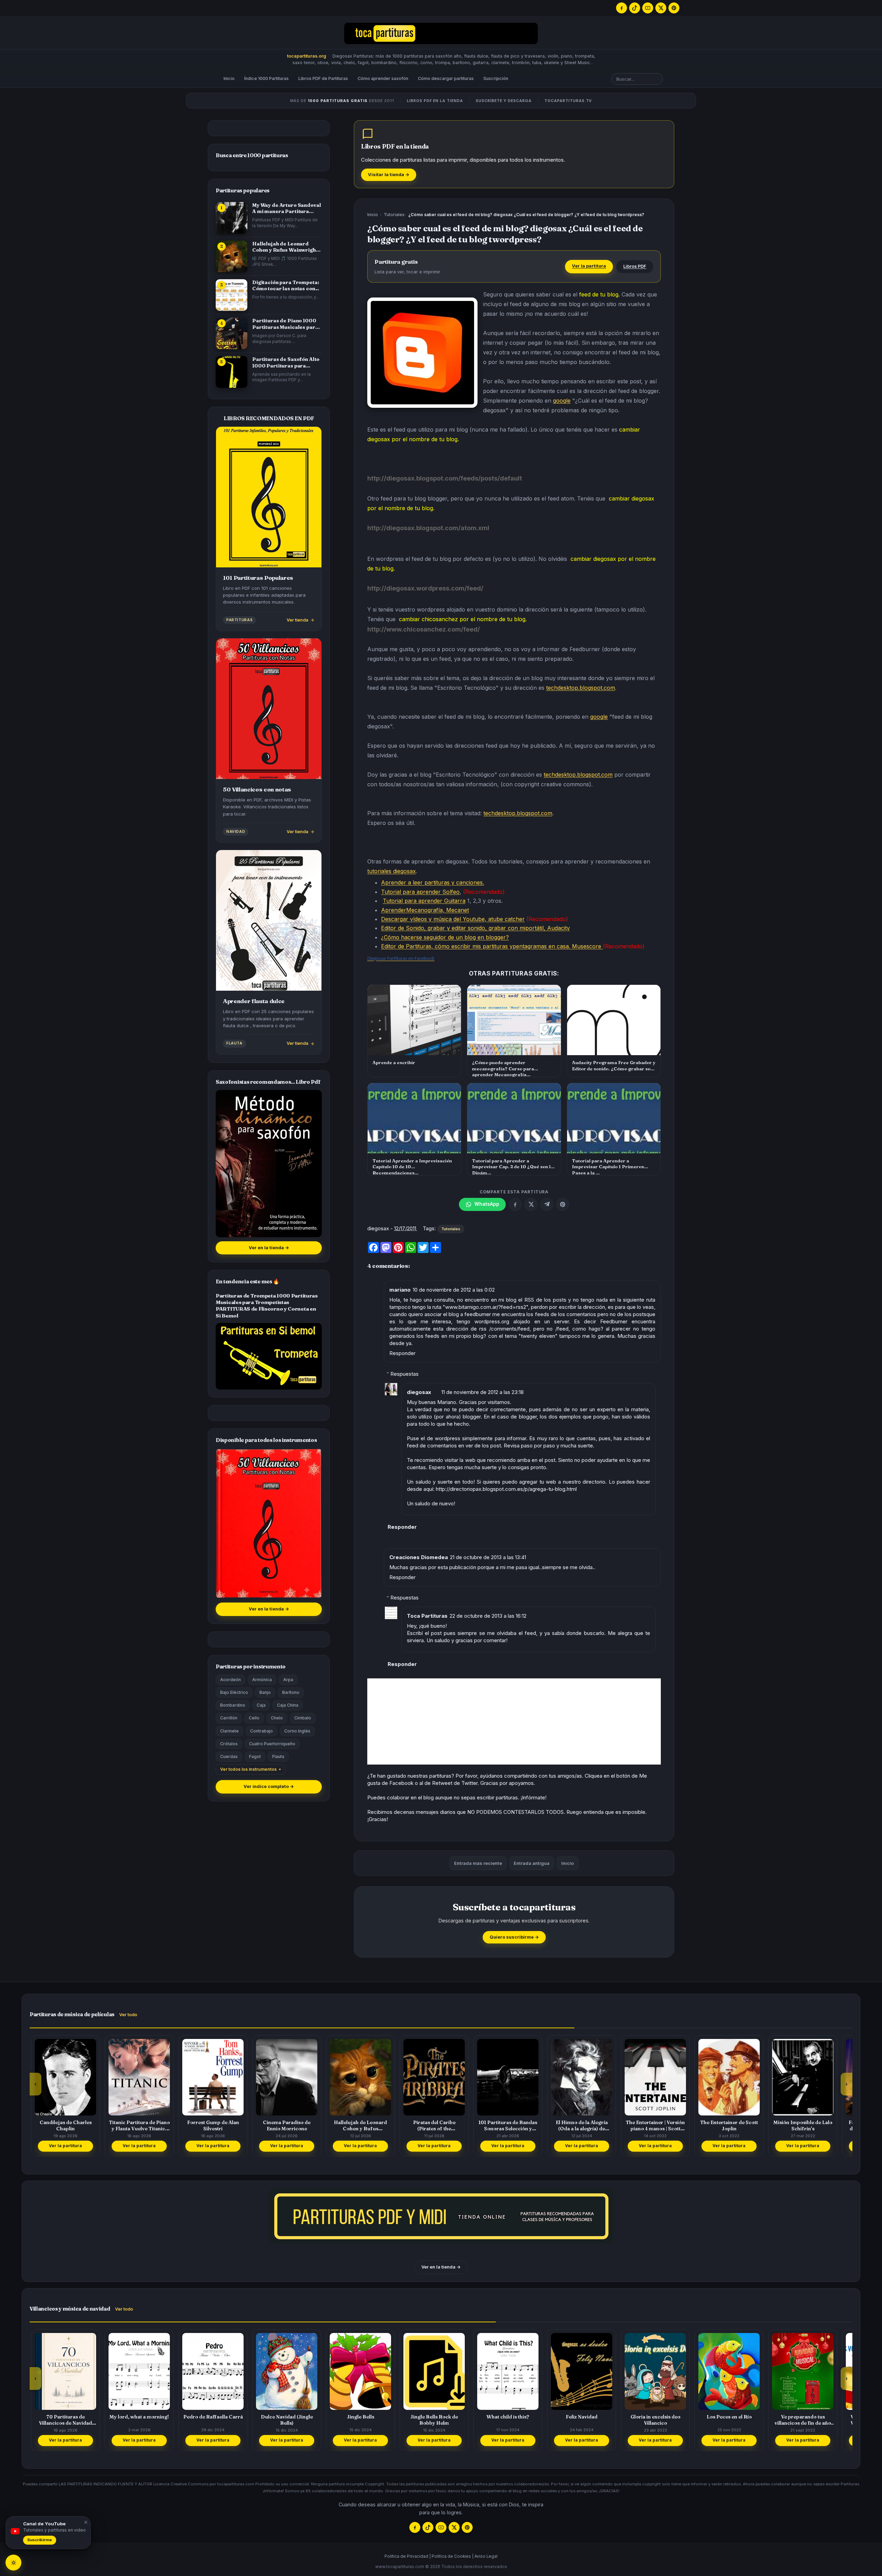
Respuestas (404, 1374)
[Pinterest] (674, 8)
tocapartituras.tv (568, 101)
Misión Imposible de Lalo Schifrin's (729, 2125)
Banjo (265, 1692)
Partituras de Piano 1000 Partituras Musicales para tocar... (285, 324)
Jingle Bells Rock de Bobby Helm (360, 2420)
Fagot (255, 1756)
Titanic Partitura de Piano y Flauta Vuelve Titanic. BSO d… (66, 2125)
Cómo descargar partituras (446, 78)
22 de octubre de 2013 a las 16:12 (488, 1616)
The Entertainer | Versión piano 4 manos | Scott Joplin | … (582, 2125)
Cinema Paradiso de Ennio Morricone (213, 2125)
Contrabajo (261, 1731)
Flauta (278, 1756)
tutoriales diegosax (392, 871)
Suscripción (496, 78)
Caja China (288, 1705)
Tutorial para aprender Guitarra (424, 901)
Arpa (288, 1680)
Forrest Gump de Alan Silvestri (139, 2125)
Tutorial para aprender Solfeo (420, 892)
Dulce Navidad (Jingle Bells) (213, 2420)
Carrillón (229, 1718)
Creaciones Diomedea (419, 1557)
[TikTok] (635, 8)
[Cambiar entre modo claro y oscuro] (13, 2563)
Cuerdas (229, 1756)
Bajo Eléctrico (234, 1692)
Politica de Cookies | (453, 2556)
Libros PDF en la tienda (435, 101)
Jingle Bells (287, 2417)
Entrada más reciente (478, 1863)
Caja (261, 1705)
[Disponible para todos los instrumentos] (269, 1523)
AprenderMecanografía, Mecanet (425, 910)
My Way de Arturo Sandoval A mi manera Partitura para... (286, 208)
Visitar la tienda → (389, 175)
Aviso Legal (486, 2556)
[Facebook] (622, 8)
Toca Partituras (427, 1616)
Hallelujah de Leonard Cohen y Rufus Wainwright (287, 2125)
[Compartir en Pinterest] (563, 1204)
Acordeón (230, 1680)
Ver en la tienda (269, 1248)
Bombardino (233, 1705)
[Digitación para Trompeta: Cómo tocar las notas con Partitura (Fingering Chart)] (232, 295)
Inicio (229, 78)
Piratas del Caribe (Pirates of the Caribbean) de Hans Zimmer (361, 2125)
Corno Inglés (297, 1731)
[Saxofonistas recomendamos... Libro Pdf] (269, 1164)
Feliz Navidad (508, 2417)
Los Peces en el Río (655, 2417)
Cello (254, 1718)
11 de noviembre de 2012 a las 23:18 (483, 1392)
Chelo (277, 1718)
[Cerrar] (85, 2522)
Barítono (291, 1692)
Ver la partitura (589, 266)
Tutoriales (394, 215)
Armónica (262, 1680)
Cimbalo (303, 1718)
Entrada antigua (532, 1863)
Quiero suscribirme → (514, 1937)
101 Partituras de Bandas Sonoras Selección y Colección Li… (434, 2125)
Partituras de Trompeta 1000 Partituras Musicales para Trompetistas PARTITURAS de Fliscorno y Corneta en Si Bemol (267, 1306)
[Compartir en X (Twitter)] (531, 1204)
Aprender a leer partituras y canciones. (433, 882)
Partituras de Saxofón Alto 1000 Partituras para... (286, 362)
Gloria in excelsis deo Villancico (582, 2420)
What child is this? (434, 2417)
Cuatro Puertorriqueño (272, 1744)
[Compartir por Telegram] (547, 1204)
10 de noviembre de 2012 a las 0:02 (454, 1290)
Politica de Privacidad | (408, 2556)
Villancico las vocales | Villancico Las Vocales (803, 2420)
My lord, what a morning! (65, 2417)
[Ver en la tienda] (441, 2216)
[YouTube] (648, 8)
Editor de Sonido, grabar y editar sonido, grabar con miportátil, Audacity (475, 928)
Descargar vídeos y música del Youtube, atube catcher (453, 919)
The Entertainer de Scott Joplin (655, 2125)
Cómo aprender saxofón (383, 78)
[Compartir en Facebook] (515, 1204)
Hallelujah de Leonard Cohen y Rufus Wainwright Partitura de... (285, 247)
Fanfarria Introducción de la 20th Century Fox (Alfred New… (803, 2125)
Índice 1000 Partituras (266, 78)
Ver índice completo (269, 1786)
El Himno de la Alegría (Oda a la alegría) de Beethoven (508, 2125)
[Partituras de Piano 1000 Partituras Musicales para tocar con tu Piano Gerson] (232, 333)
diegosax (419, 1392)
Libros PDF (635, 266)
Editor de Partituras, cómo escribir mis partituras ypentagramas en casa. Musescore (492, 946)
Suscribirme (40, 2540)
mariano (400, 1290)
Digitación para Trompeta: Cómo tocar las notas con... (286, 285)
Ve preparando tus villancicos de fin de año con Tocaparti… (729, 2420)
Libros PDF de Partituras (323, 78)
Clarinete (229, 1731)
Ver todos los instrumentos (248, 1769)
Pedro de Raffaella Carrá (139, 2417)
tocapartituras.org (306, 56)
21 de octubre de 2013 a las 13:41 (488, 1557)
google (562, 401)
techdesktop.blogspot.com (581, 688)
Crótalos (229, 1744)
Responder (402, 1353)
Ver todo (128, 2015)
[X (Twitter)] (661, 8)
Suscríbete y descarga (504, 101)
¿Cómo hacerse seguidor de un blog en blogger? (445, 937)
